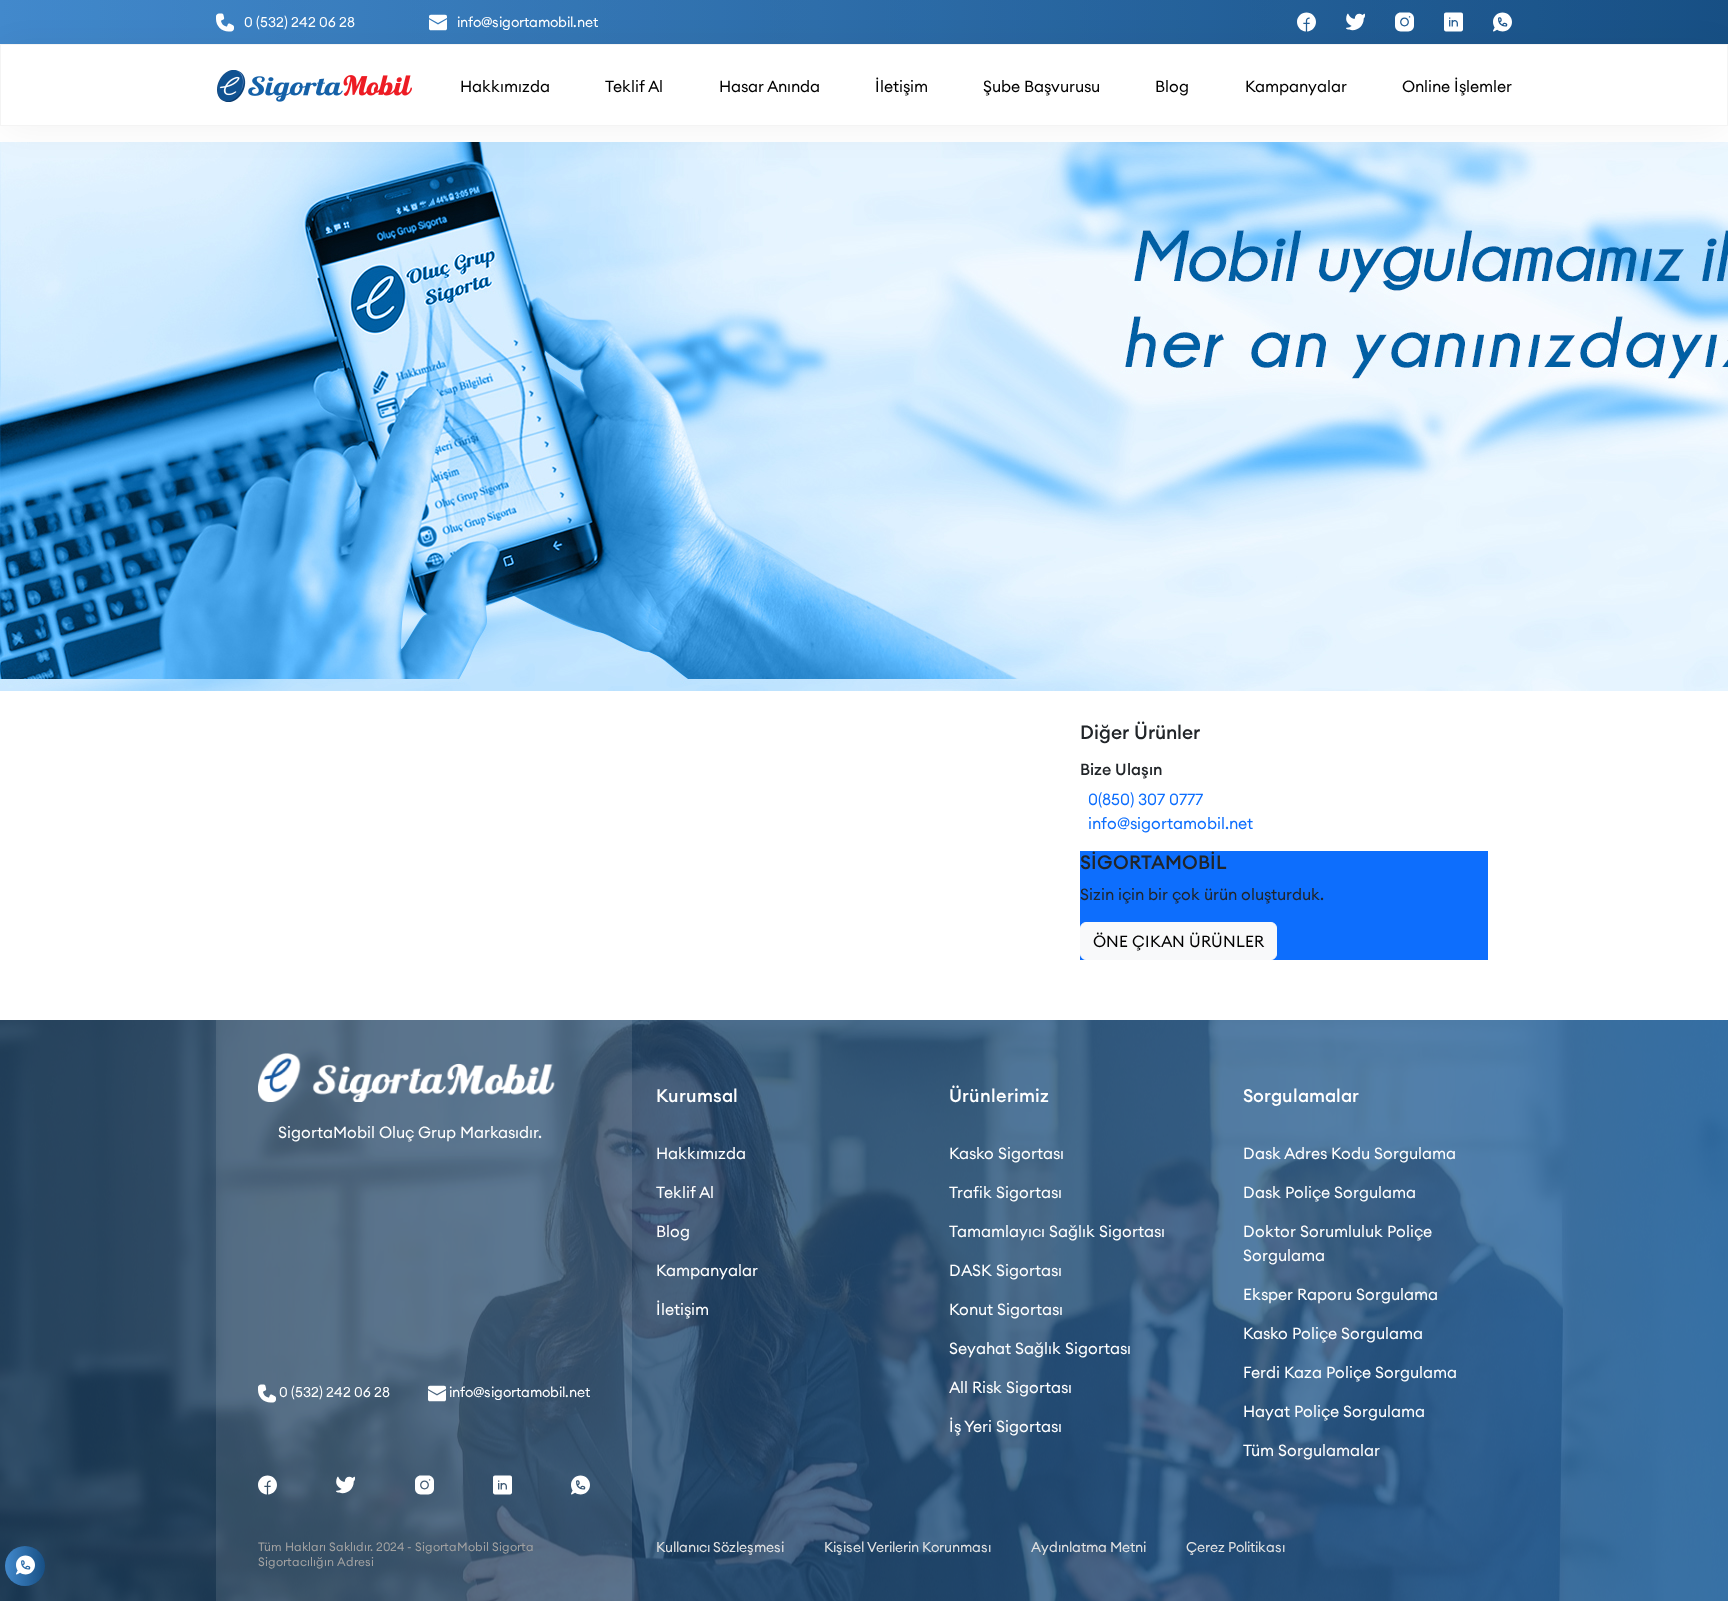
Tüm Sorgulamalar (1311, 1450)
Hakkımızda (701, 1153)
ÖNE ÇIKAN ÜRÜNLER (1178, 941)
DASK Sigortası (1005, 1270)
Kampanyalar (707, 1270)
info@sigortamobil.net (1166, 823)
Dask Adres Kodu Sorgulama (1349, 1153)
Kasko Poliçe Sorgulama (1333, 1333)
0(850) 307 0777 (1141, 799)
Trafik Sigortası (1005, 1192)
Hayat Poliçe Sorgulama (1334, 1411)
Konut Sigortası (1006, 1309)
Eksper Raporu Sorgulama (1340, 1294)
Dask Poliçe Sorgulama (1329, 1192)
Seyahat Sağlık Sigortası (1040, 1348)
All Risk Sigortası (1010, 1387)
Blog (673, 1231)
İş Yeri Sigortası (1005, 1426)
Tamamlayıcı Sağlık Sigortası (1057, 1231)
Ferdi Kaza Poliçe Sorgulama (1350, 1372)
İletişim (682, 1309)
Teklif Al (685, 1192)
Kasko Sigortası (1006, 1153)
